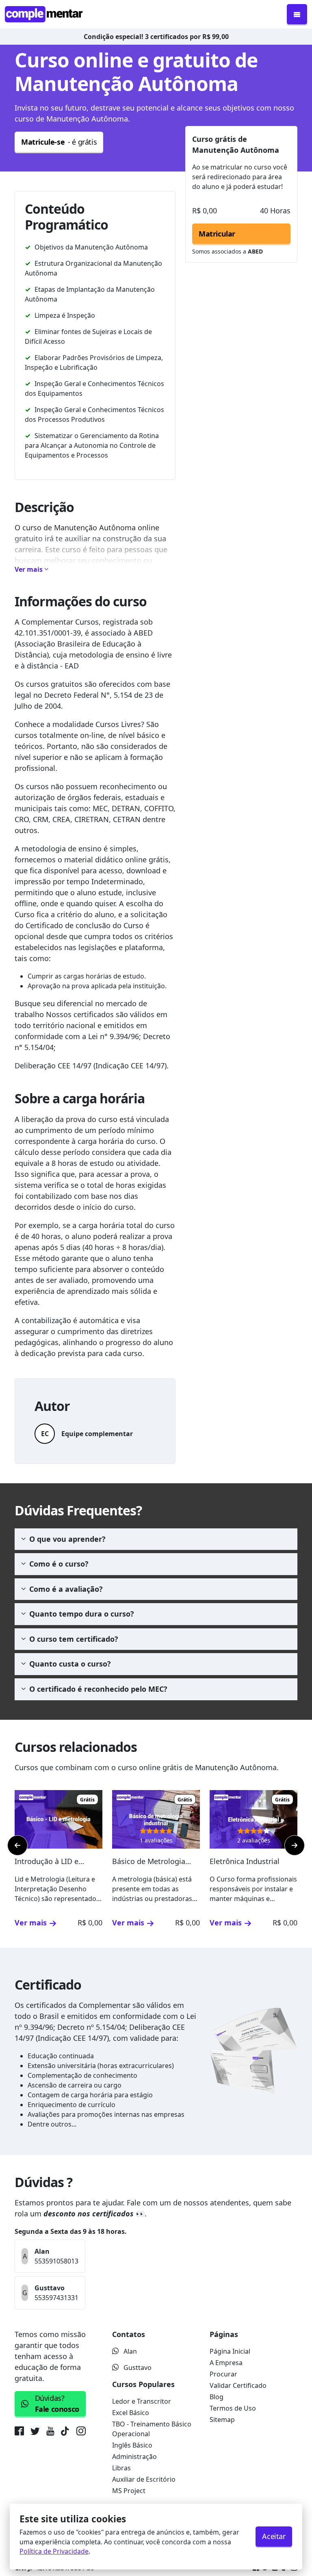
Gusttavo (138, 2368)
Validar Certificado (238, 2385)
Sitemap (222, 2420)
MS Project (129, 2491)
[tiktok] (65, 2433)
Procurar (223, 2374)
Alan (130, 2351)
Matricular (217, 234)
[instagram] (81, 2433)
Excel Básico (131, 2413)
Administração (134, 2457)
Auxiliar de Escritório (144, 2479)
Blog (217, 2397)
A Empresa (226, 2363)
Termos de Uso (233, 2408)
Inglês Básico (132, 2445)
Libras (121, 2468)
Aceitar (274, 2536)
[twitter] (35, 2433)
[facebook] (21, 2433)
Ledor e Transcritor (142, 2401)
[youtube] (50, 2433)
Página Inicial (230, 2351)
